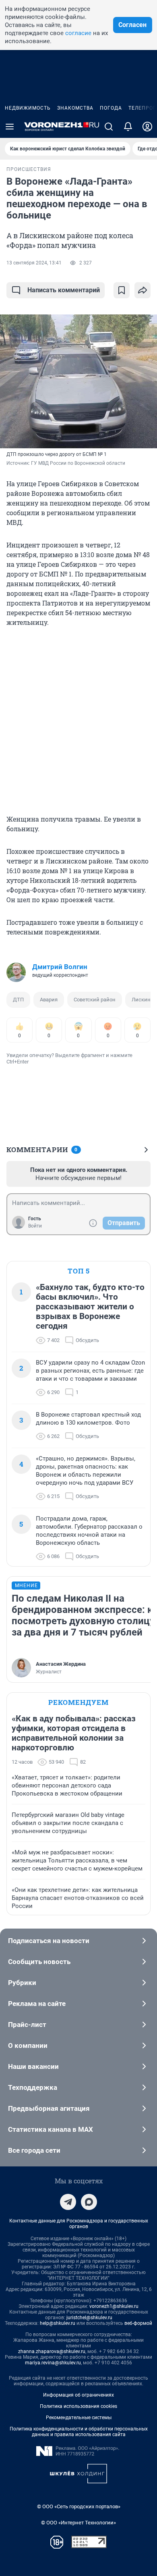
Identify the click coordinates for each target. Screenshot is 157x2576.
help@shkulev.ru (58, 2323)
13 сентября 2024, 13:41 (34, 263)
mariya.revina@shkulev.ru (53, 2363)
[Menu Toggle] (10, 127)
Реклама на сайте (37, 2004)
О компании (28, 2045)
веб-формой (138, 2323)
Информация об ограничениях (78, 2395)
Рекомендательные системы (79, 2418)
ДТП (18, 1000)
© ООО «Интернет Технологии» (78, 2523)
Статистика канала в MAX (51, 2129)
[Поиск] (109, 127)
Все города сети (34, 2150)
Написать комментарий (64, 290)
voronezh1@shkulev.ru (114, 2306)
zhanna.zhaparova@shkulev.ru (52, 2351)
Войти (35, 1226)
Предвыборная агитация (49, 2108)
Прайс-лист (27, 2025)
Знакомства (75, 108)
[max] (89, 2202)
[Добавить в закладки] (122, 290)
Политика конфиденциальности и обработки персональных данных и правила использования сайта (79, 2432)
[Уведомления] (128, 127)
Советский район (95, 1000)
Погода (111, 108)
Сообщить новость (39, 1962)
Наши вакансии (33, 2066)
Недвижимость (28, 108)
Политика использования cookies (78, 2406)
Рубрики (22, 1983)
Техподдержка (33, 2087)
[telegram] (68, 2202)
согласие (78, 33)
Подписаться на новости (49, 1941)
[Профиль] (147, 127)
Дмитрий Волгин (60, 967)
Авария (49, 1000)
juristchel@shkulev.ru (89, 2318)
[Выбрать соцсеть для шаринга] (143, 290)
